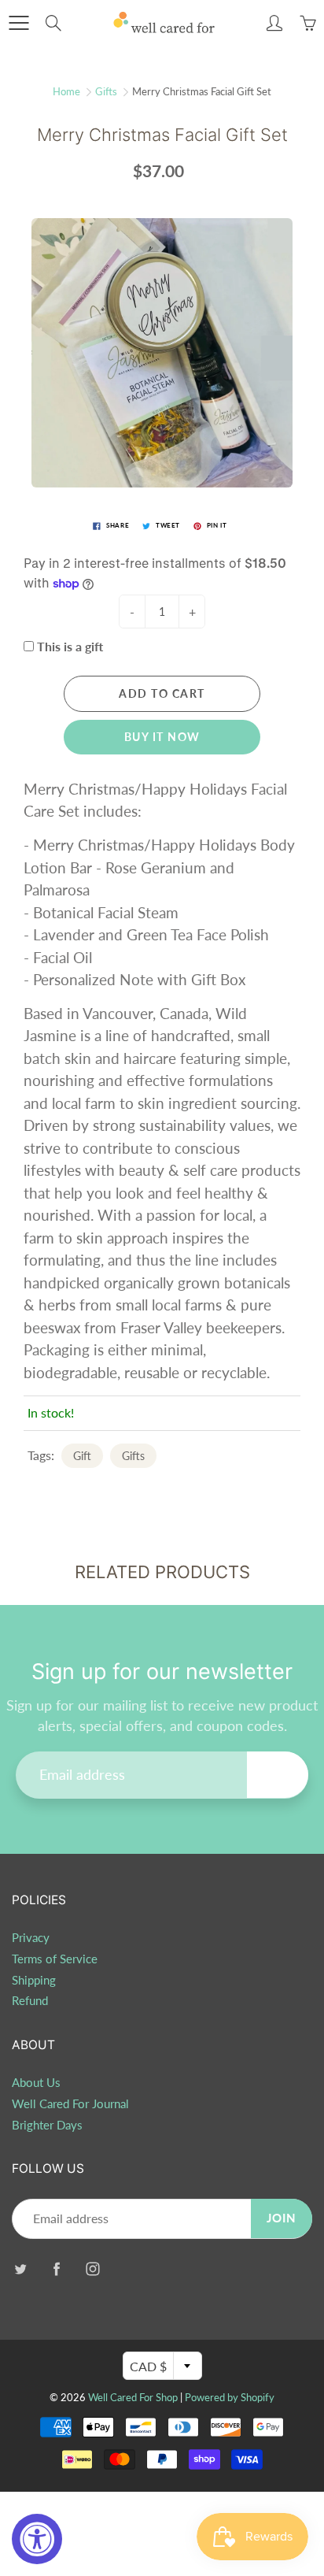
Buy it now (162, 737)
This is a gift (70, 646)
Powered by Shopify (230, 2397)
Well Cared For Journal (70, 2104)
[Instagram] (92, 2268)
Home (66, 91)
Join (278, 1775)
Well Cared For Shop (133, 2397)
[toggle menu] (18, 23)
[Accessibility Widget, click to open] (37, 2539)
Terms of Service (55, 1959)
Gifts (106, 91)
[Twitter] (20, 2268)
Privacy (31, 1938)
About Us (36, 2083)
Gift (82, 1456)
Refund (30, 2001)
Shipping (34, 1980)
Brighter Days (47, 2125)
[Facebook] (56, 2268)
